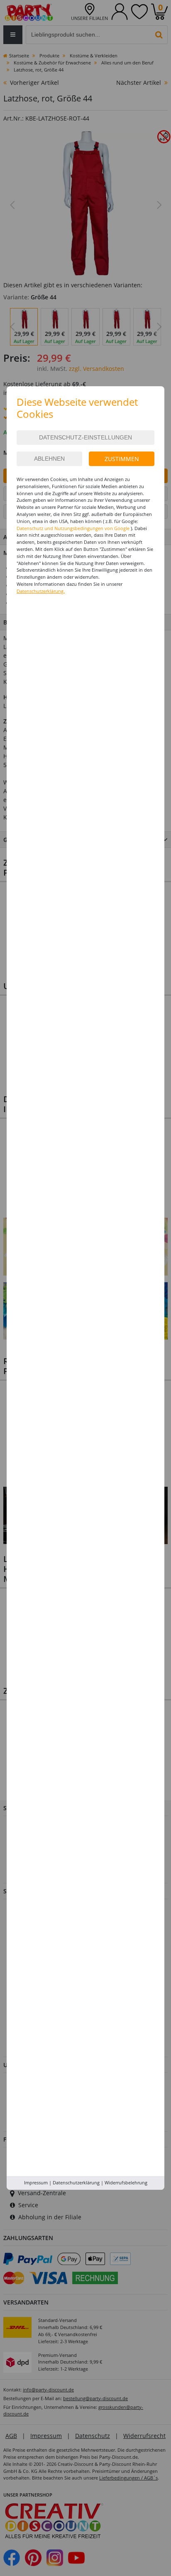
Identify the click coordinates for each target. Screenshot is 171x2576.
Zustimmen (122, 459)
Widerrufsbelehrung (126, 2182)
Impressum (36, 2182)
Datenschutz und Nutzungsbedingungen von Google (73, 528)
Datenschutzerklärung (76, 2182)
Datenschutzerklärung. (41, 591)
